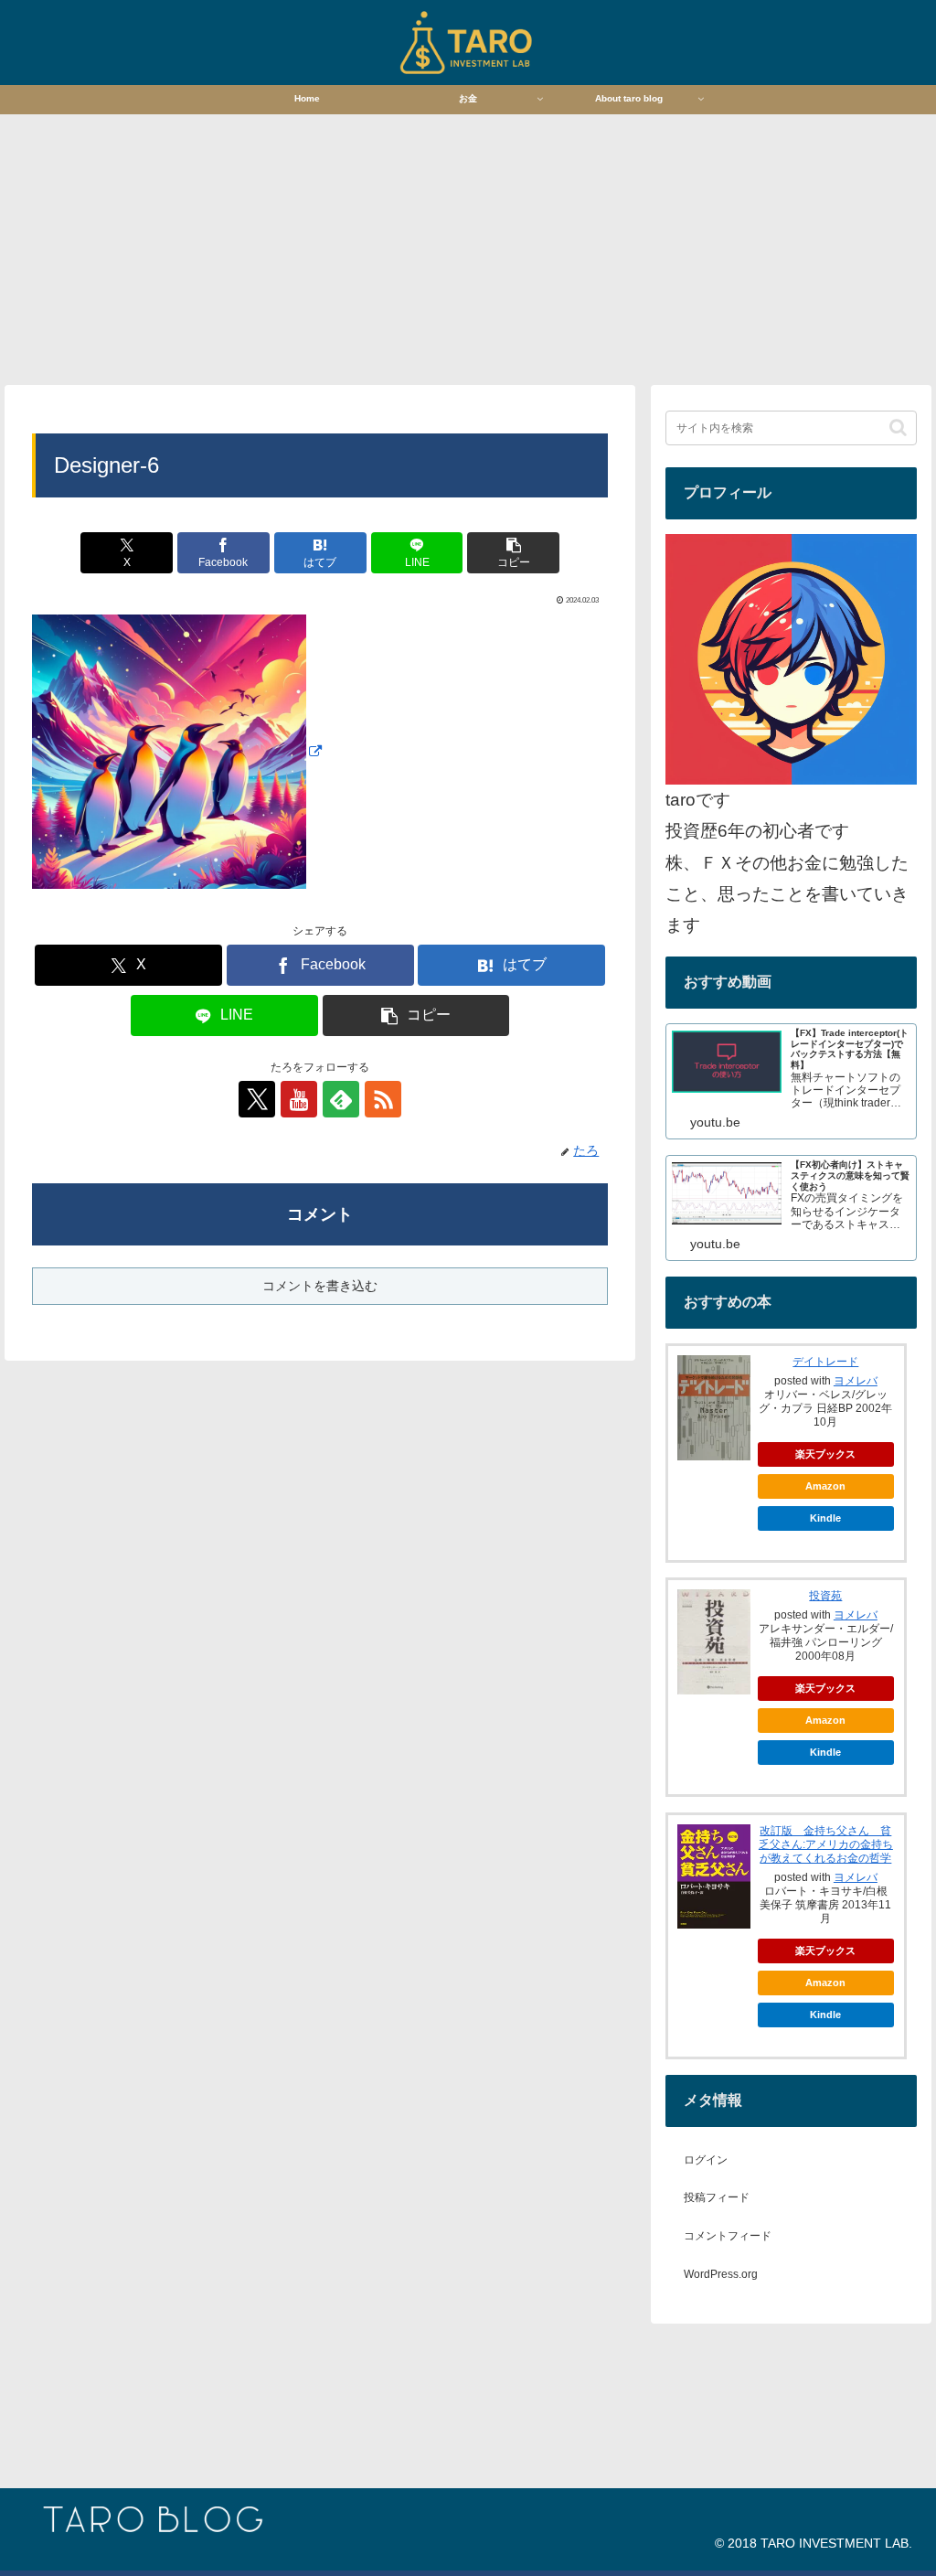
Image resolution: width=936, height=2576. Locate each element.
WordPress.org (721, 2274)
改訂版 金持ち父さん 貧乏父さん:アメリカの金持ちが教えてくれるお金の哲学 (826, 1844)
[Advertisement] (468, 248)
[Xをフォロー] (257, 1099)
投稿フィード (717, 2197)
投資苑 (825, 1596)
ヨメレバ (856, 1381)
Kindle (825, 1518)
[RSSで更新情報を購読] (383, 1099)
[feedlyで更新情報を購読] (341, 1099)
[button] (513, 553)
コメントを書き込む (320, 1286)
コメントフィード (728, 2236)
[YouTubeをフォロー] (299, 1099)
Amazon (825, 1486)
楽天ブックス (825, 1454)
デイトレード (825, 1362)
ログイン (706, 2160)
